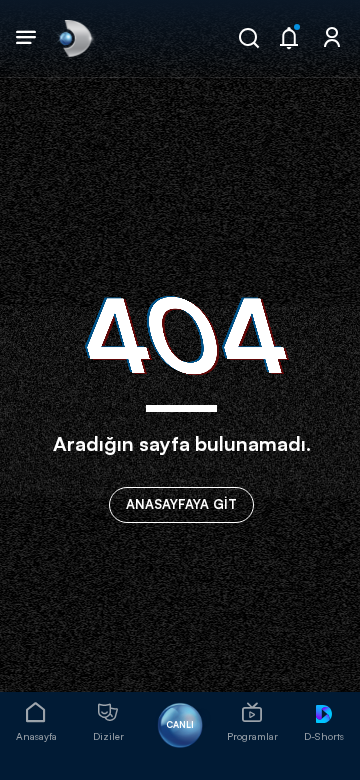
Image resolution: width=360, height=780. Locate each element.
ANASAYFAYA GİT (181, 504)
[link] (74, 38)
